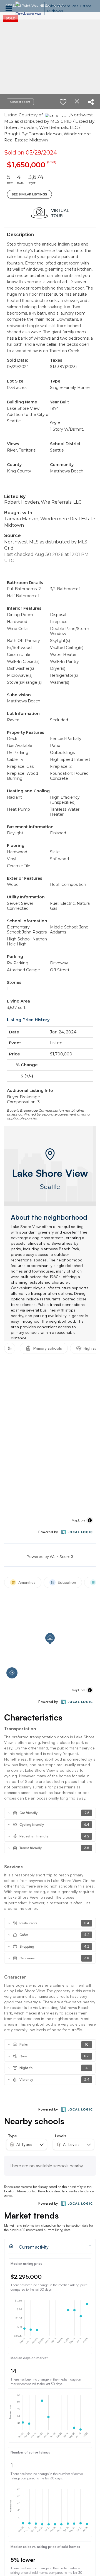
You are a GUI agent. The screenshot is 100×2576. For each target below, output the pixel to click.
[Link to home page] (28, 8)
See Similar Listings (29, 194)
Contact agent (20, 102)
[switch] (63, 102)
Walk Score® (62, 1557)
